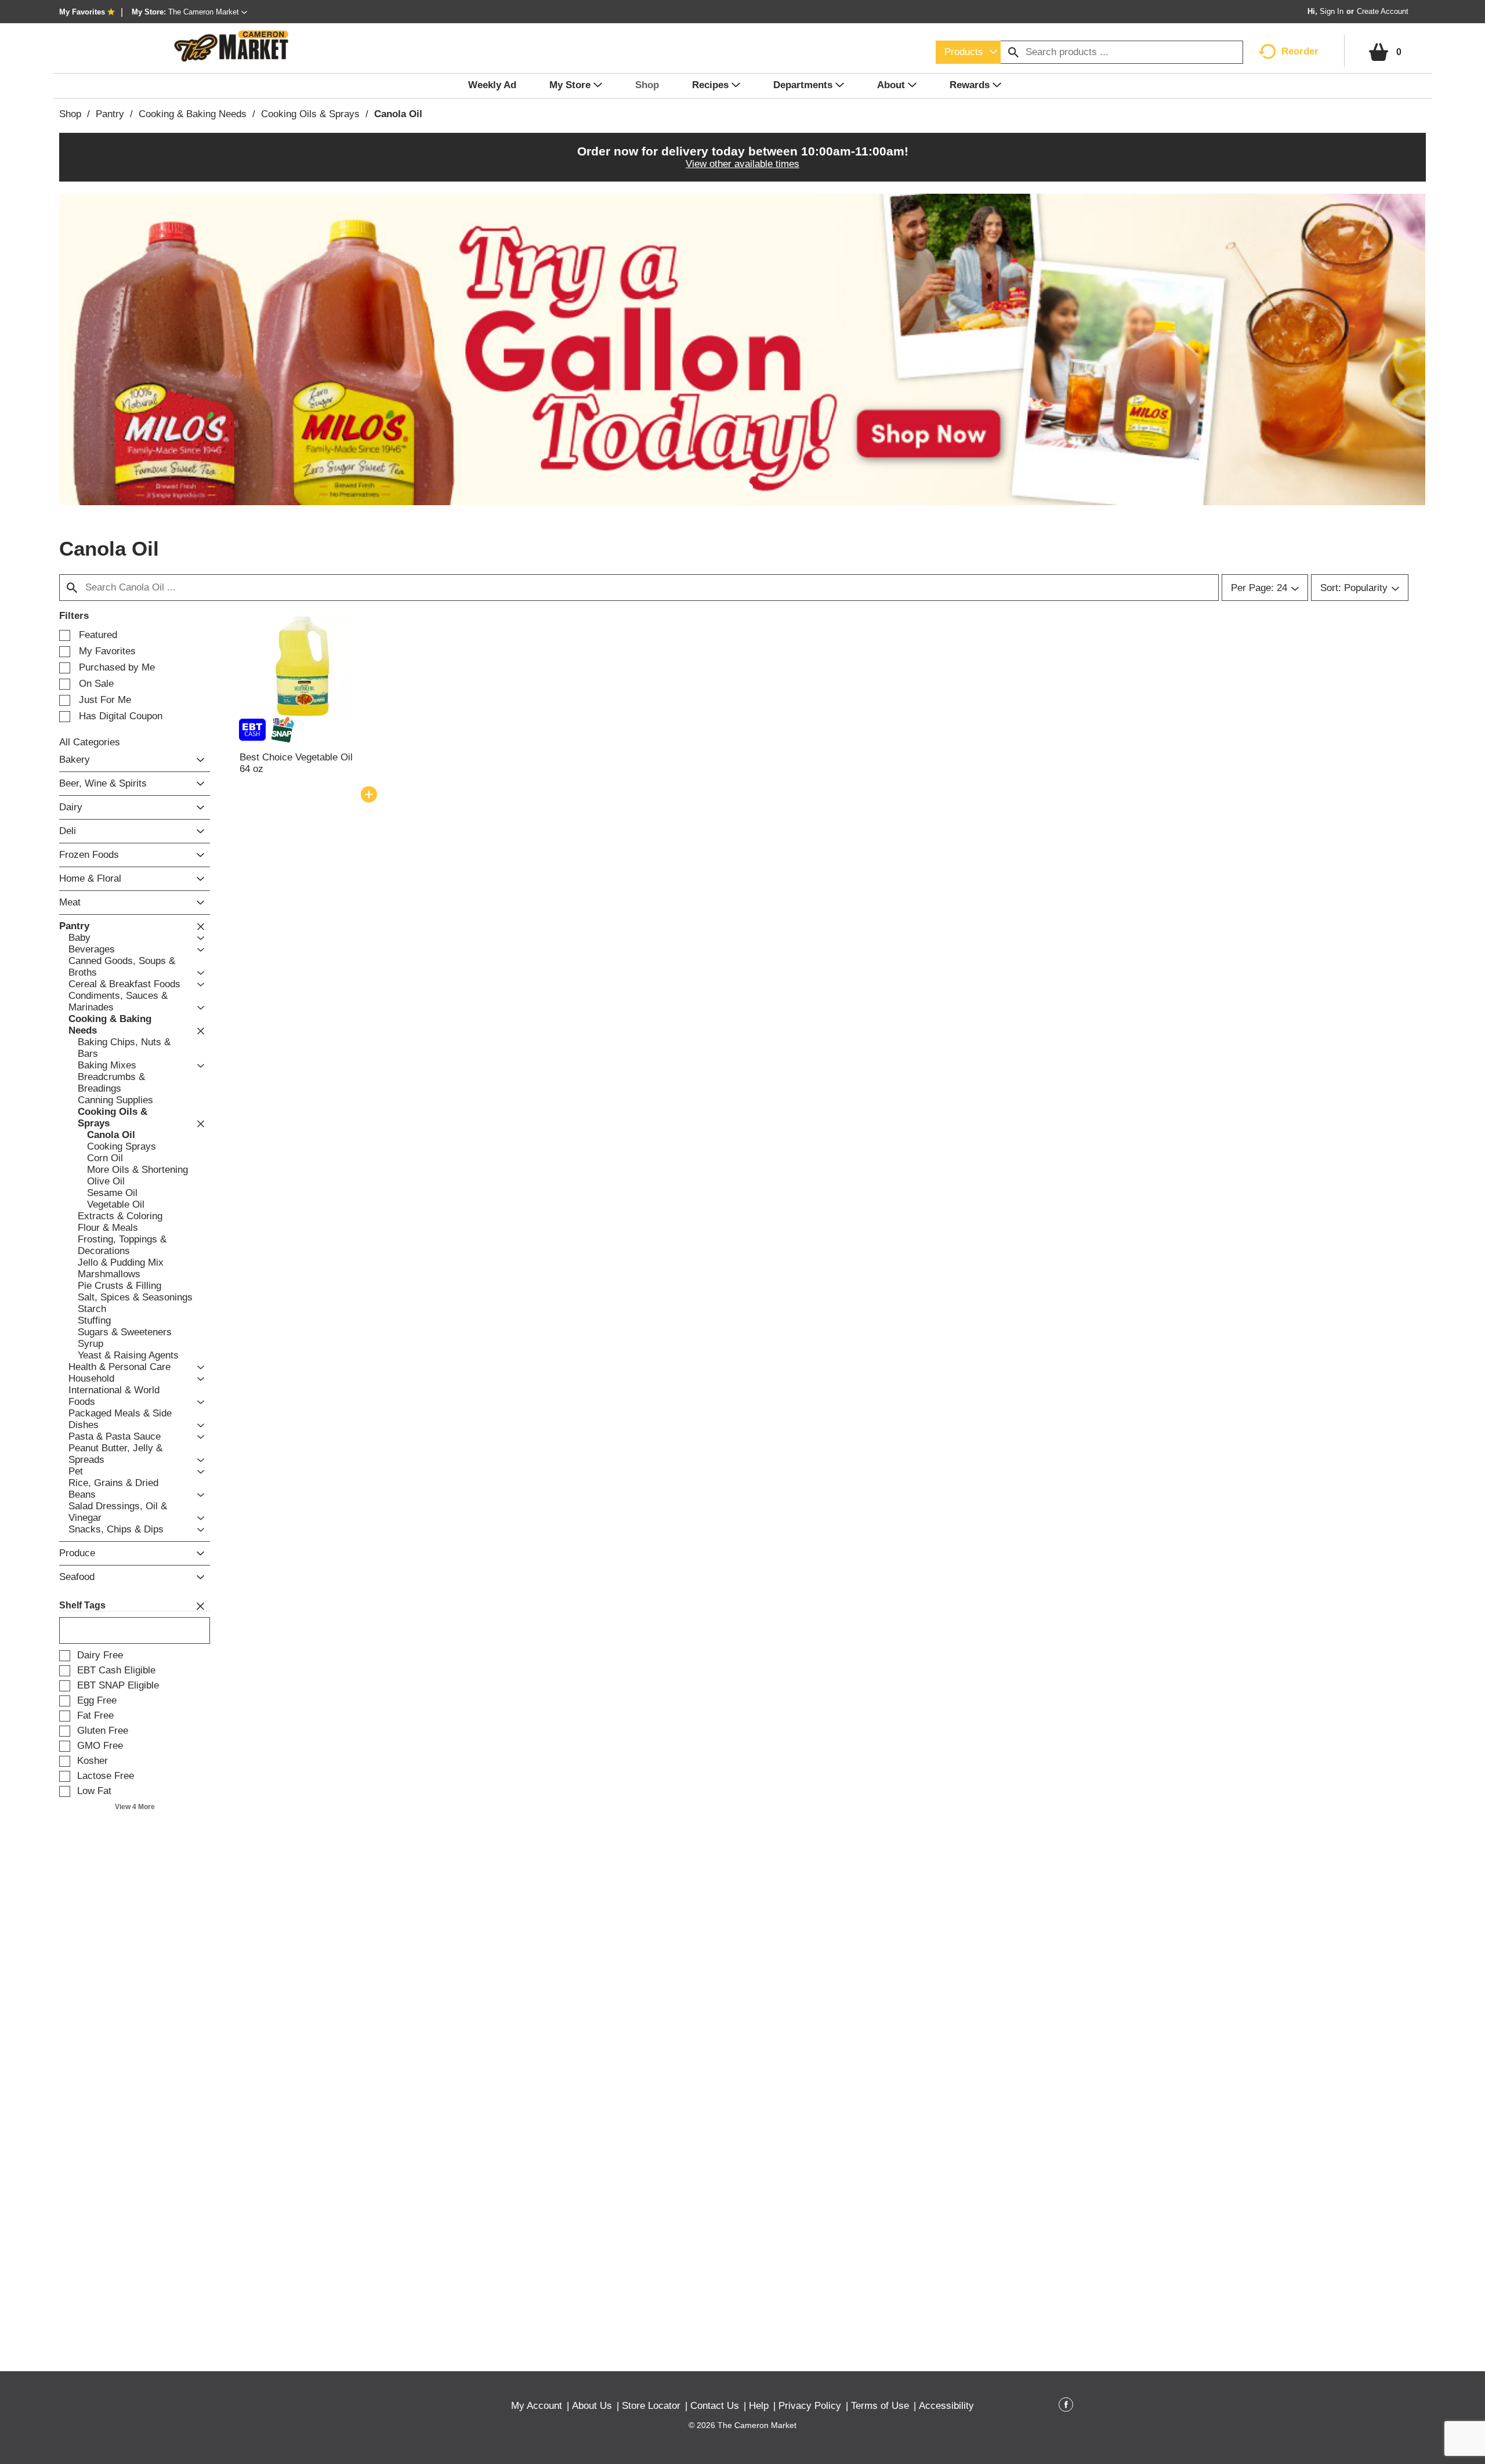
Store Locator (651, 2406)
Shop (70, 114)
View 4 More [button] (135, 1807)
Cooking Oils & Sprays (310, 114)
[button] (208, 12)
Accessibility (946, 2406)
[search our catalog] (1013, 52)
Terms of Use (880, 2406)
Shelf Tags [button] (82, 1605)
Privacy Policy (810, 2406)
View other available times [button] (742, 164)
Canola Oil (398, 114)
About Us (592, 2406)
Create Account (1383, 11)
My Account (537, 2406)
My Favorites (82, 12)
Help (759, 2406)
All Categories (90, 742)
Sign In (1332, 11)
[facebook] (1066, 2407)
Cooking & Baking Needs (193, 114)
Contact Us (715, 2406)
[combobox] (968, 52)
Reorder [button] (1300, 51)
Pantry (110, 114)
